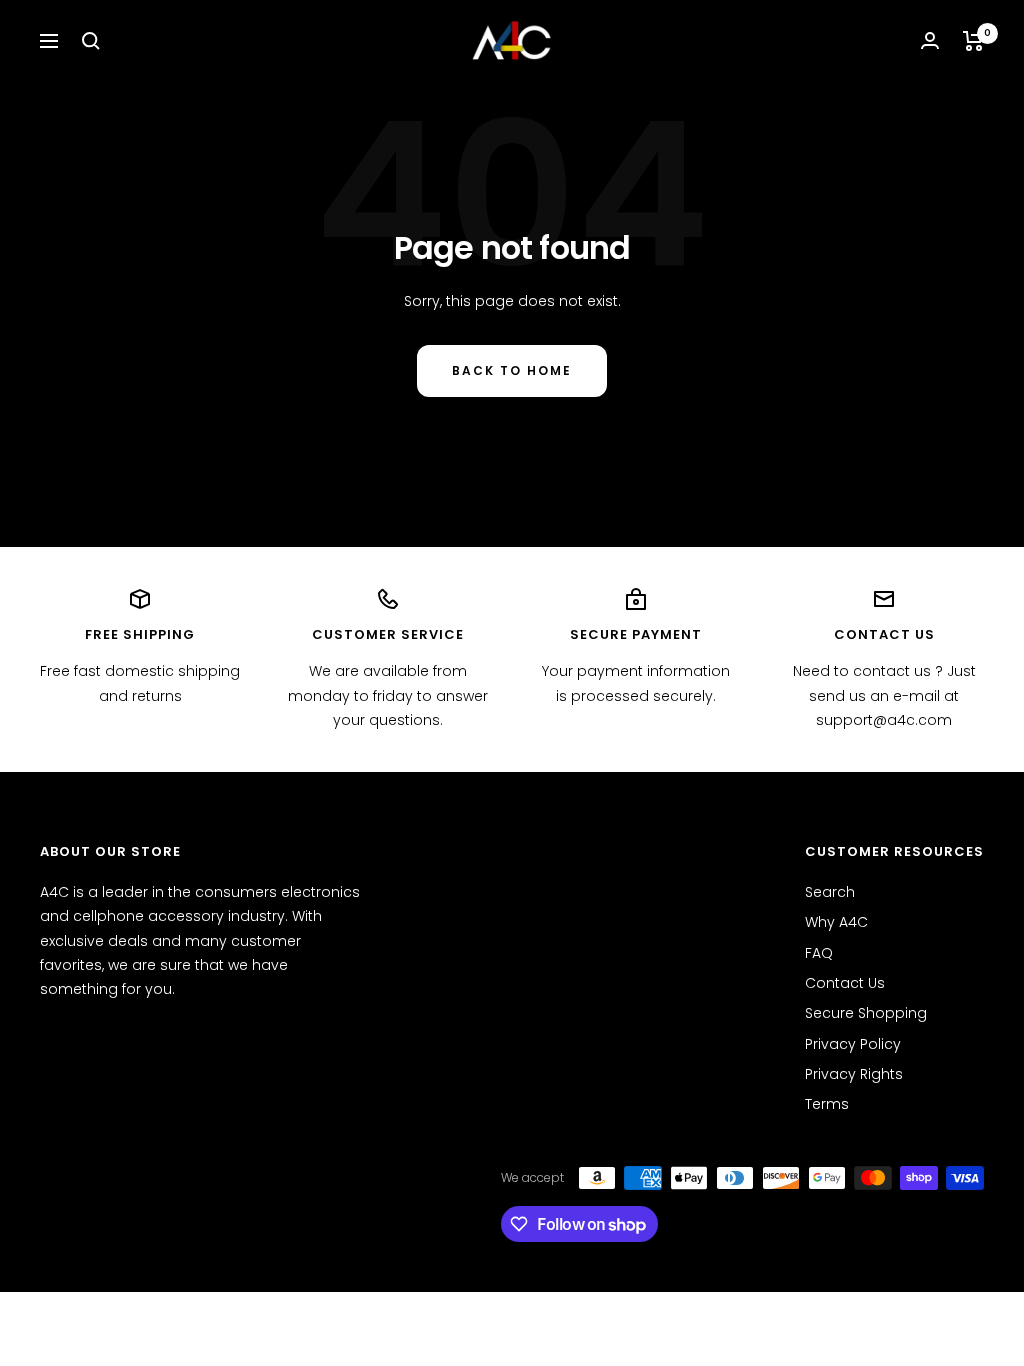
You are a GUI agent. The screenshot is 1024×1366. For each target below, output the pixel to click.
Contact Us (845, 983)
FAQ (819, 953)
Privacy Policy (853, 1044)
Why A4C (836, 922)
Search (830, 892)
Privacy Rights (854, 1074)
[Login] (930, 40)
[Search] (91, 41)
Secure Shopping (866, 1013)
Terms (827, 1104)
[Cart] (973, 41)
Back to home (512, 370)
